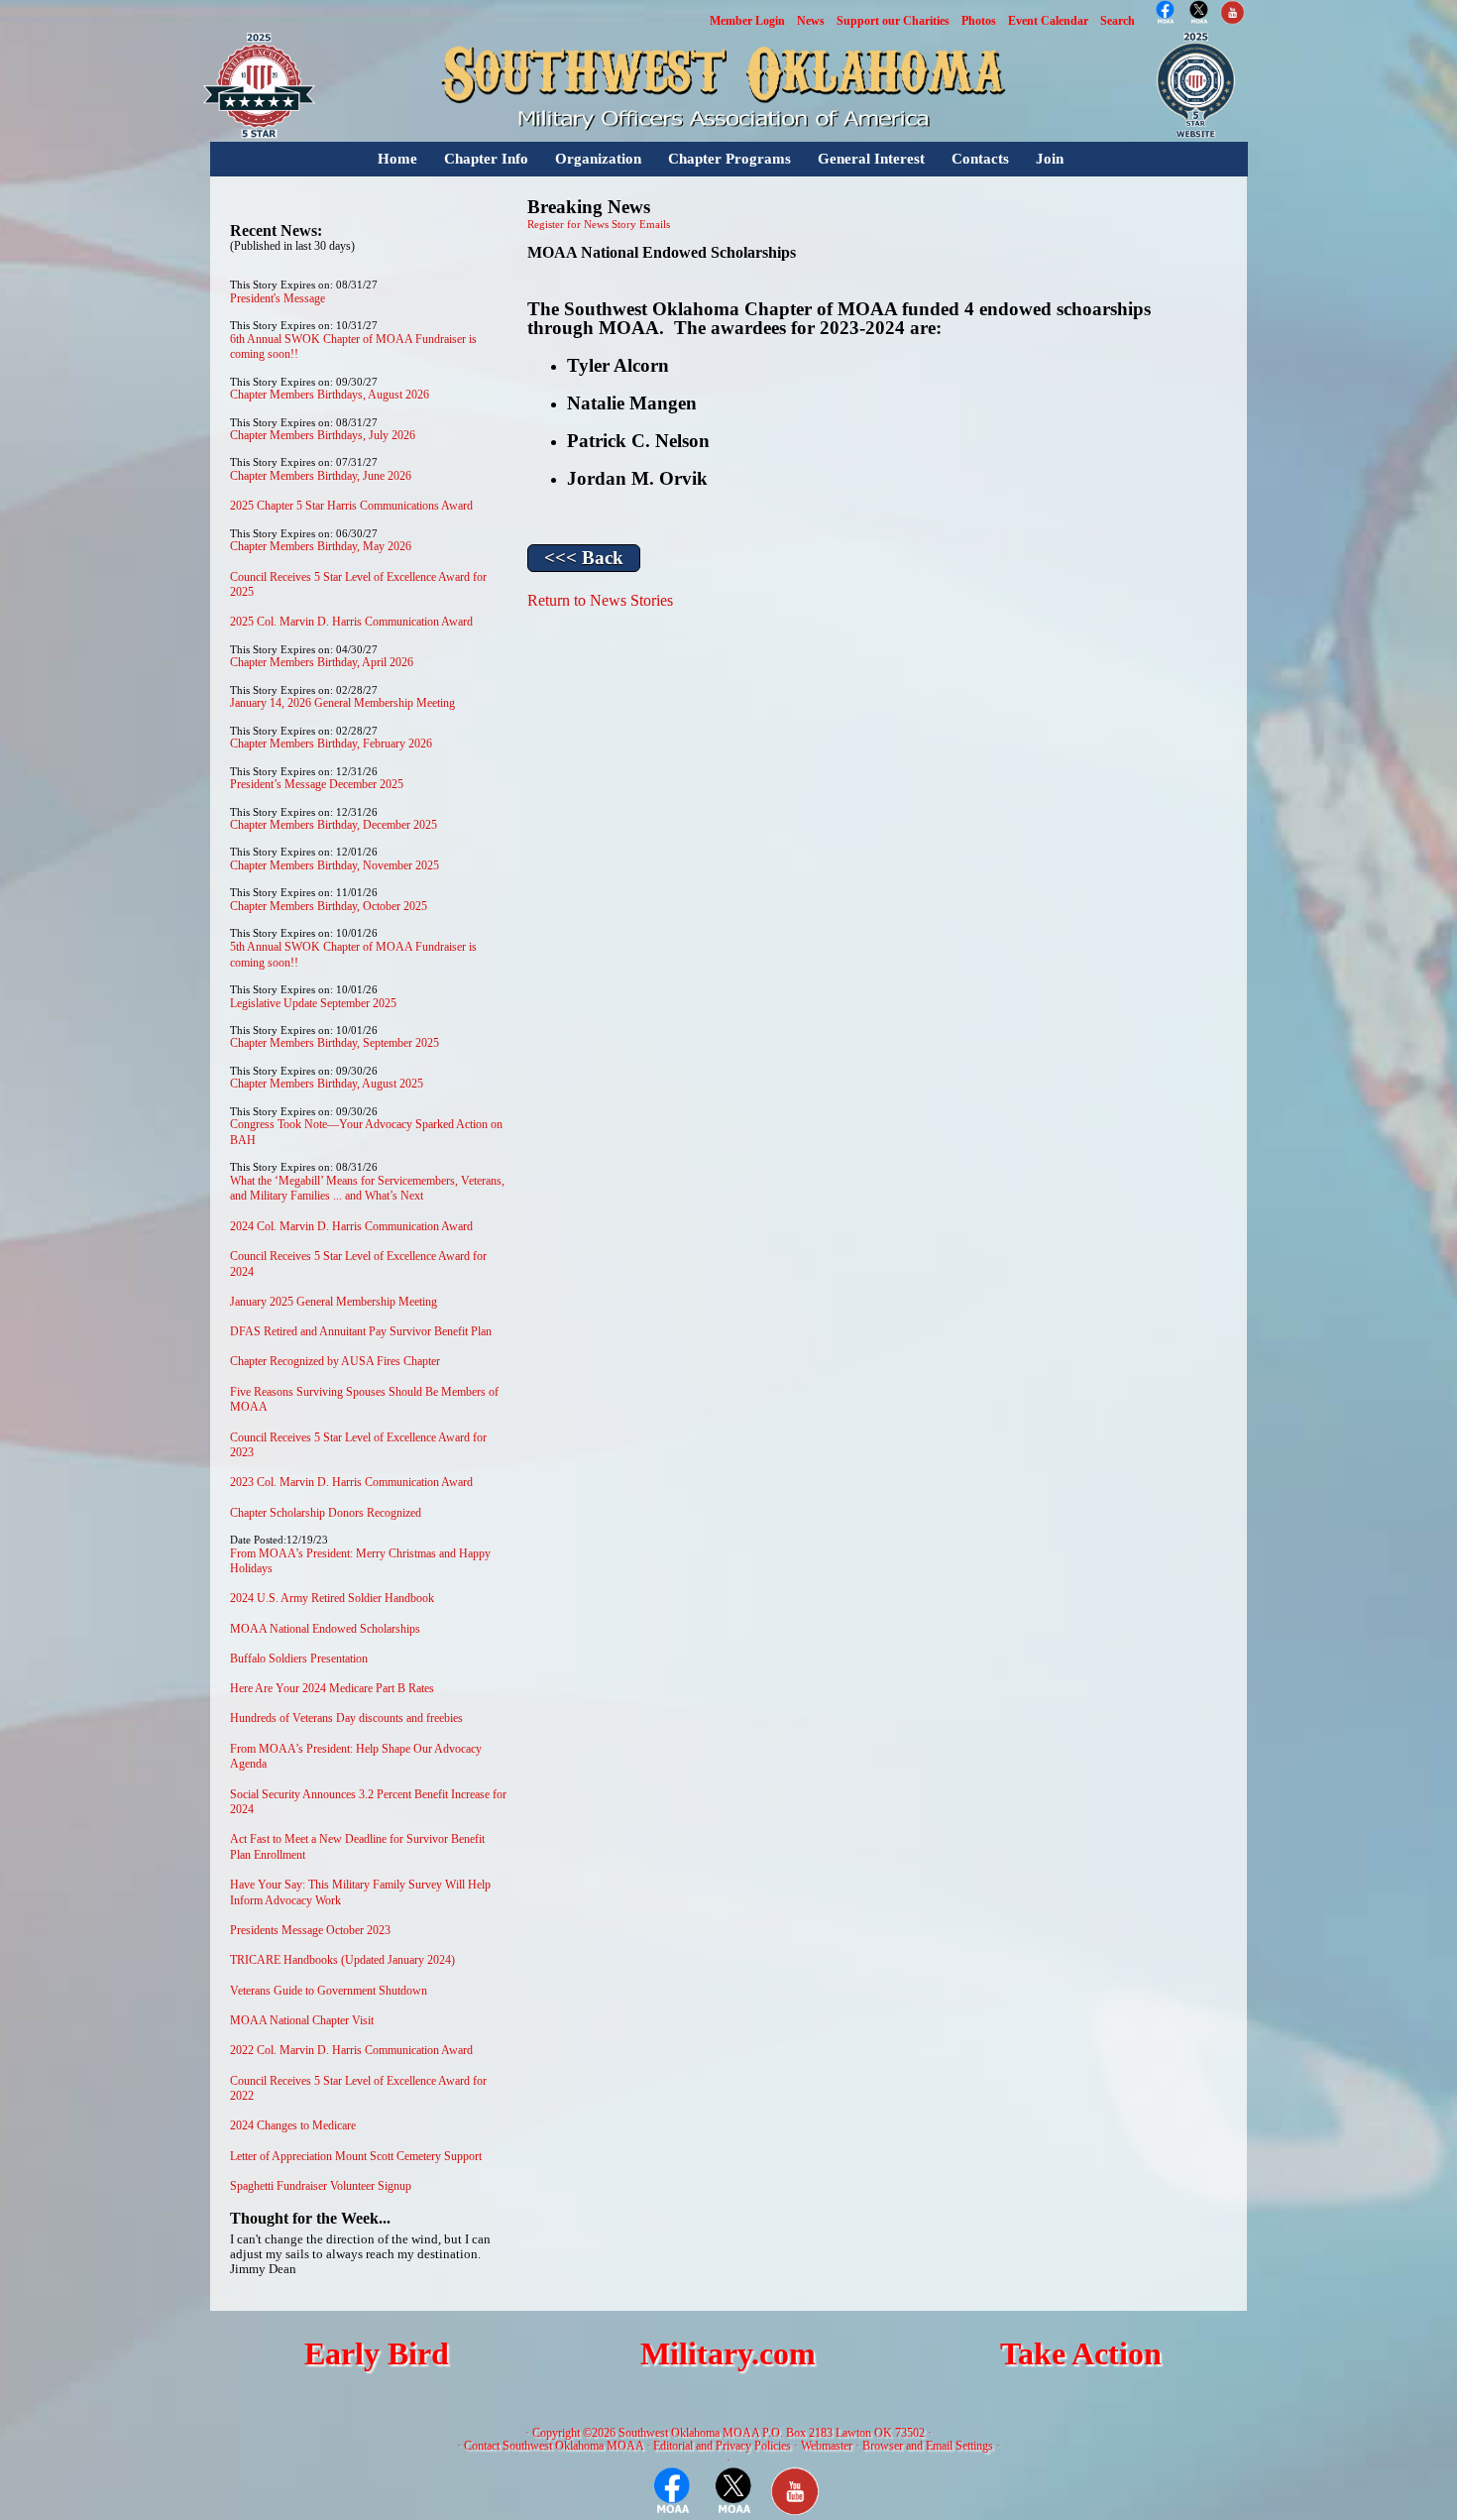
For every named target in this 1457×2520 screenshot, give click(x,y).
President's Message (278, 298)
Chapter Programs (729, 159)
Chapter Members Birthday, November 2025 (335, 865)
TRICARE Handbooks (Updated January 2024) (342, 1960)
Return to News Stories (600, 600)
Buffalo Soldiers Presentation (299, 1659)
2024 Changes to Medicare (293, 2125)
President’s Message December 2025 (317, 784)
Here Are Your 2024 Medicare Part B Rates (332, 1688)
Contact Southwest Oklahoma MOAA (554, 2446)
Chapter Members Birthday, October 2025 (329, 906)
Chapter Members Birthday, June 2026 (321, 476)
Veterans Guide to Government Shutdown (329, 1991)
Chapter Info (486, 159)
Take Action (1081, 2354)
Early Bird (377, 2354)
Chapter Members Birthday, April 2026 (322, 662)
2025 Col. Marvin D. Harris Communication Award (351, 622)
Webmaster (827, 2446)
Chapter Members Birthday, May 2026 (321, 546)
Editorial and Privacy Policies (722, 2446)
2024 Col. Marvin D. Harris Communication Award (351, 1226)
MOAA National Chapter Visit (302, 2020)
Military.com (728, 2354)
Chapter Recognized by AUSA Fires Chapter (335, 1361)
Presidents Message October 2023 (310, 1930)
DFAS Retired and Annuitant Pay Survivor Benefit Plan (361, 1331)
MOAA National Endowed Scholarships (325, 1629)
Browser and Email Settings (928, 2446)
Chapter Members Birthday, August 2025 (327, 1084)
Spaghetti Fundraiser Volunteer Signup (321, 2186)
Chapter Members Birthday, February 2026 (331, 744)
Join (1050, 159)
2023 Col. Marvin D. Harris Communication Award (351, 1482)
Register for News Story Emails (599, 225)
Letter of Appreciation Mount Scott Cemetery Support (356, 2156)
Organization (598, 159)
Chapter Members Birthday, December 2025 (334, 825)
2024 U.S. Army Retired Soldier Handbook (332, 1598)
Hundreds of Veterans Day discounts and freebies (346, 1718)
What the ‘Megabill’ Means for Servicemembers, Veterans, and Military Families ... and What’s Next (367, 1189)
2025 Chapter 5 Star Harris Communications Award (351, 506)
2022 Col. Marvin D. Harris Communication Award (351, 2050)
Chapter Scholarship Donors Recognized (326, 1513)
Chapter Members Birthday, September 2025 (335, 1043)
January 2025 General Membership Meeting (334, 1302)
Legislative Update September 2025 (313, 1003)
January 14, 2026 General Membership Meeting (342, 703)
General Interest (871, 159)
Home (397, 159)
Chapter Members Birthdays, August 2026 (330, 395)
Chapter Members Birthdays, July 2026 (323, 435)
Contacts (980, 159)
